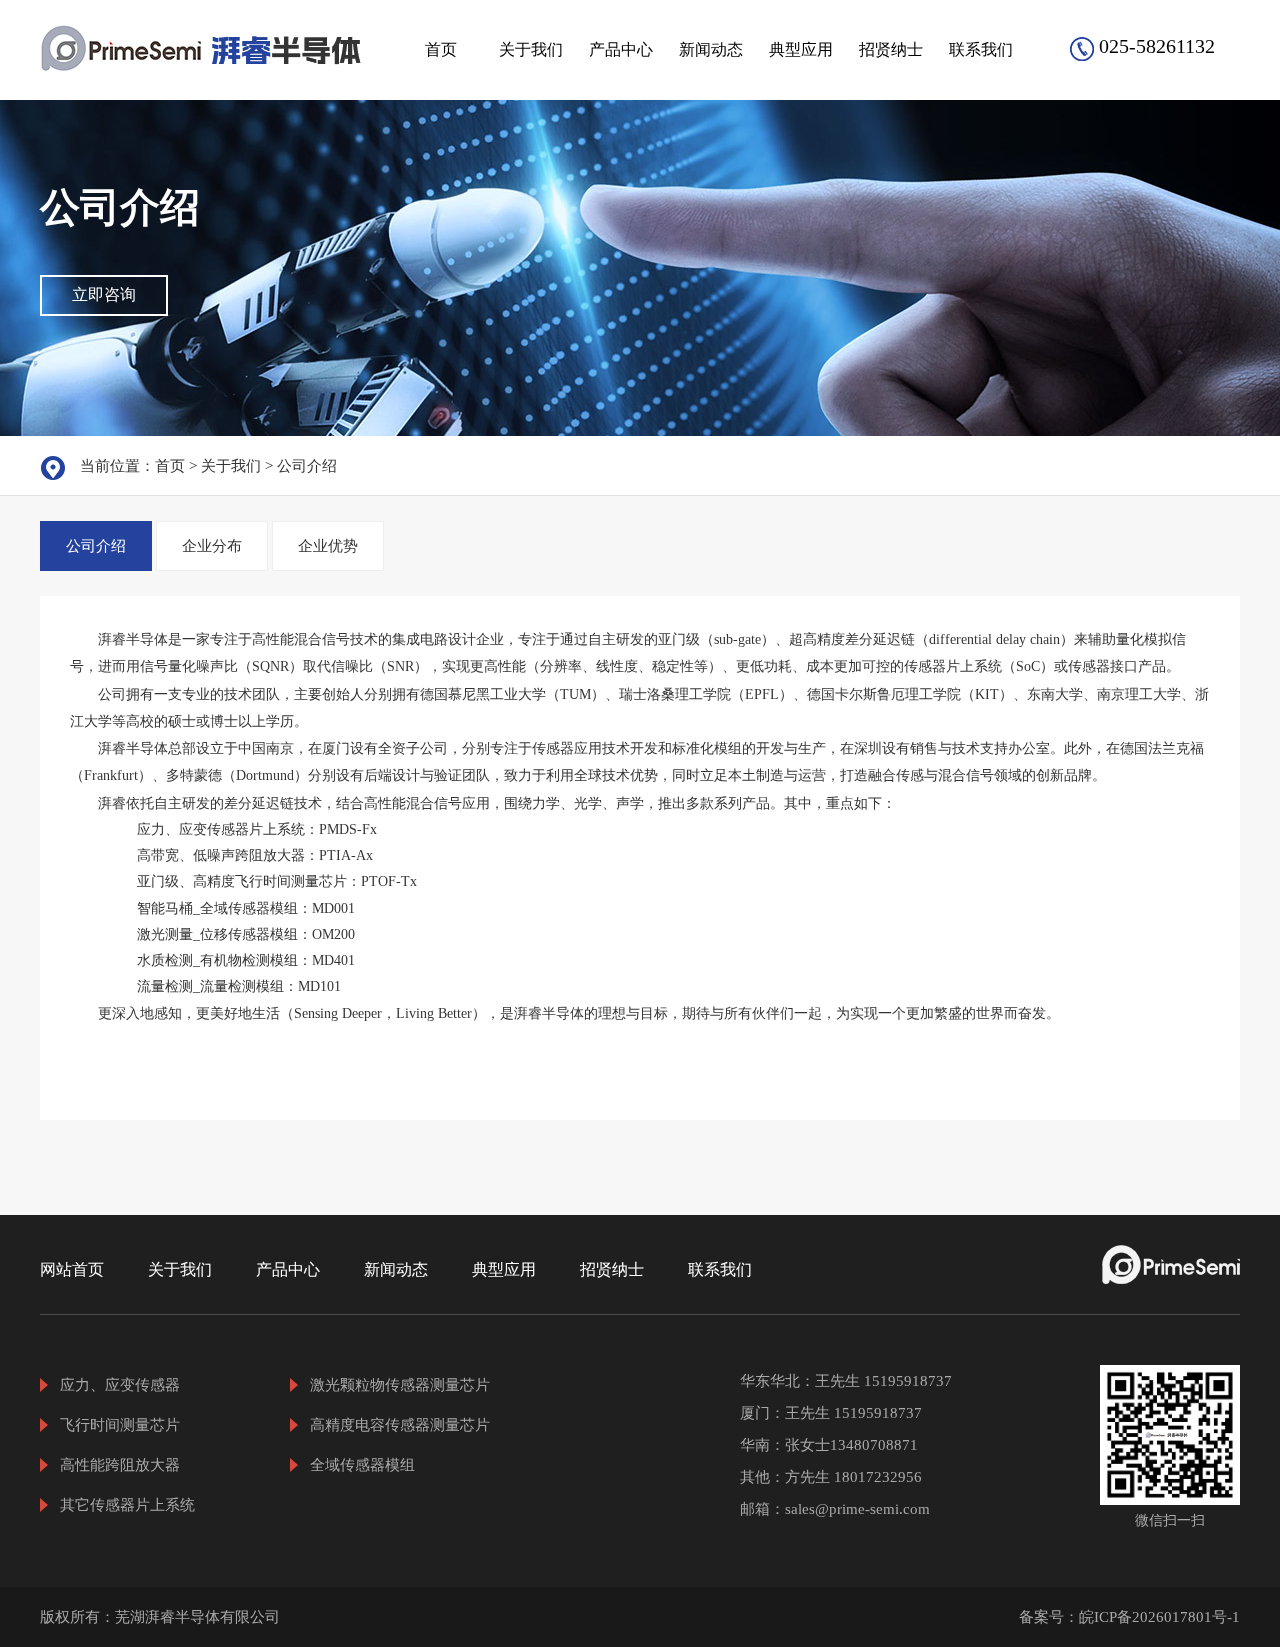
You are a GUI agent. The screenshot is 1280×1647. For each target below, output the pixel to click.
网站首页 (72, 1269)
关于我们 (531, 49)
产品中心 (621, 49)
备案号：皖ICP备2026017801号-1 (1129, 1617)
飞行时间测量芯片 (120, 1425)
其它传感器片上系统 (127, 1505)
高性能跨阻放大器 (120, 1465)
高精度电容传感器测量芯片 (400, 1425)
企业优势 (328, 546)
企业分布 (212, 546)
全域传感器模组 (362, 1465)
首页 (441, 49)
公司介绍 (307, 466)
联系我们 (981, 49)
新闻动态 (711, 49)
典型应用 (801, 49)
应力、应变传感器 (120, 1385)
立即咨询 (104, 294)
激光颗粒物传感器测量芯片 (400, 1385)
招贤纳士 (891, 49)
